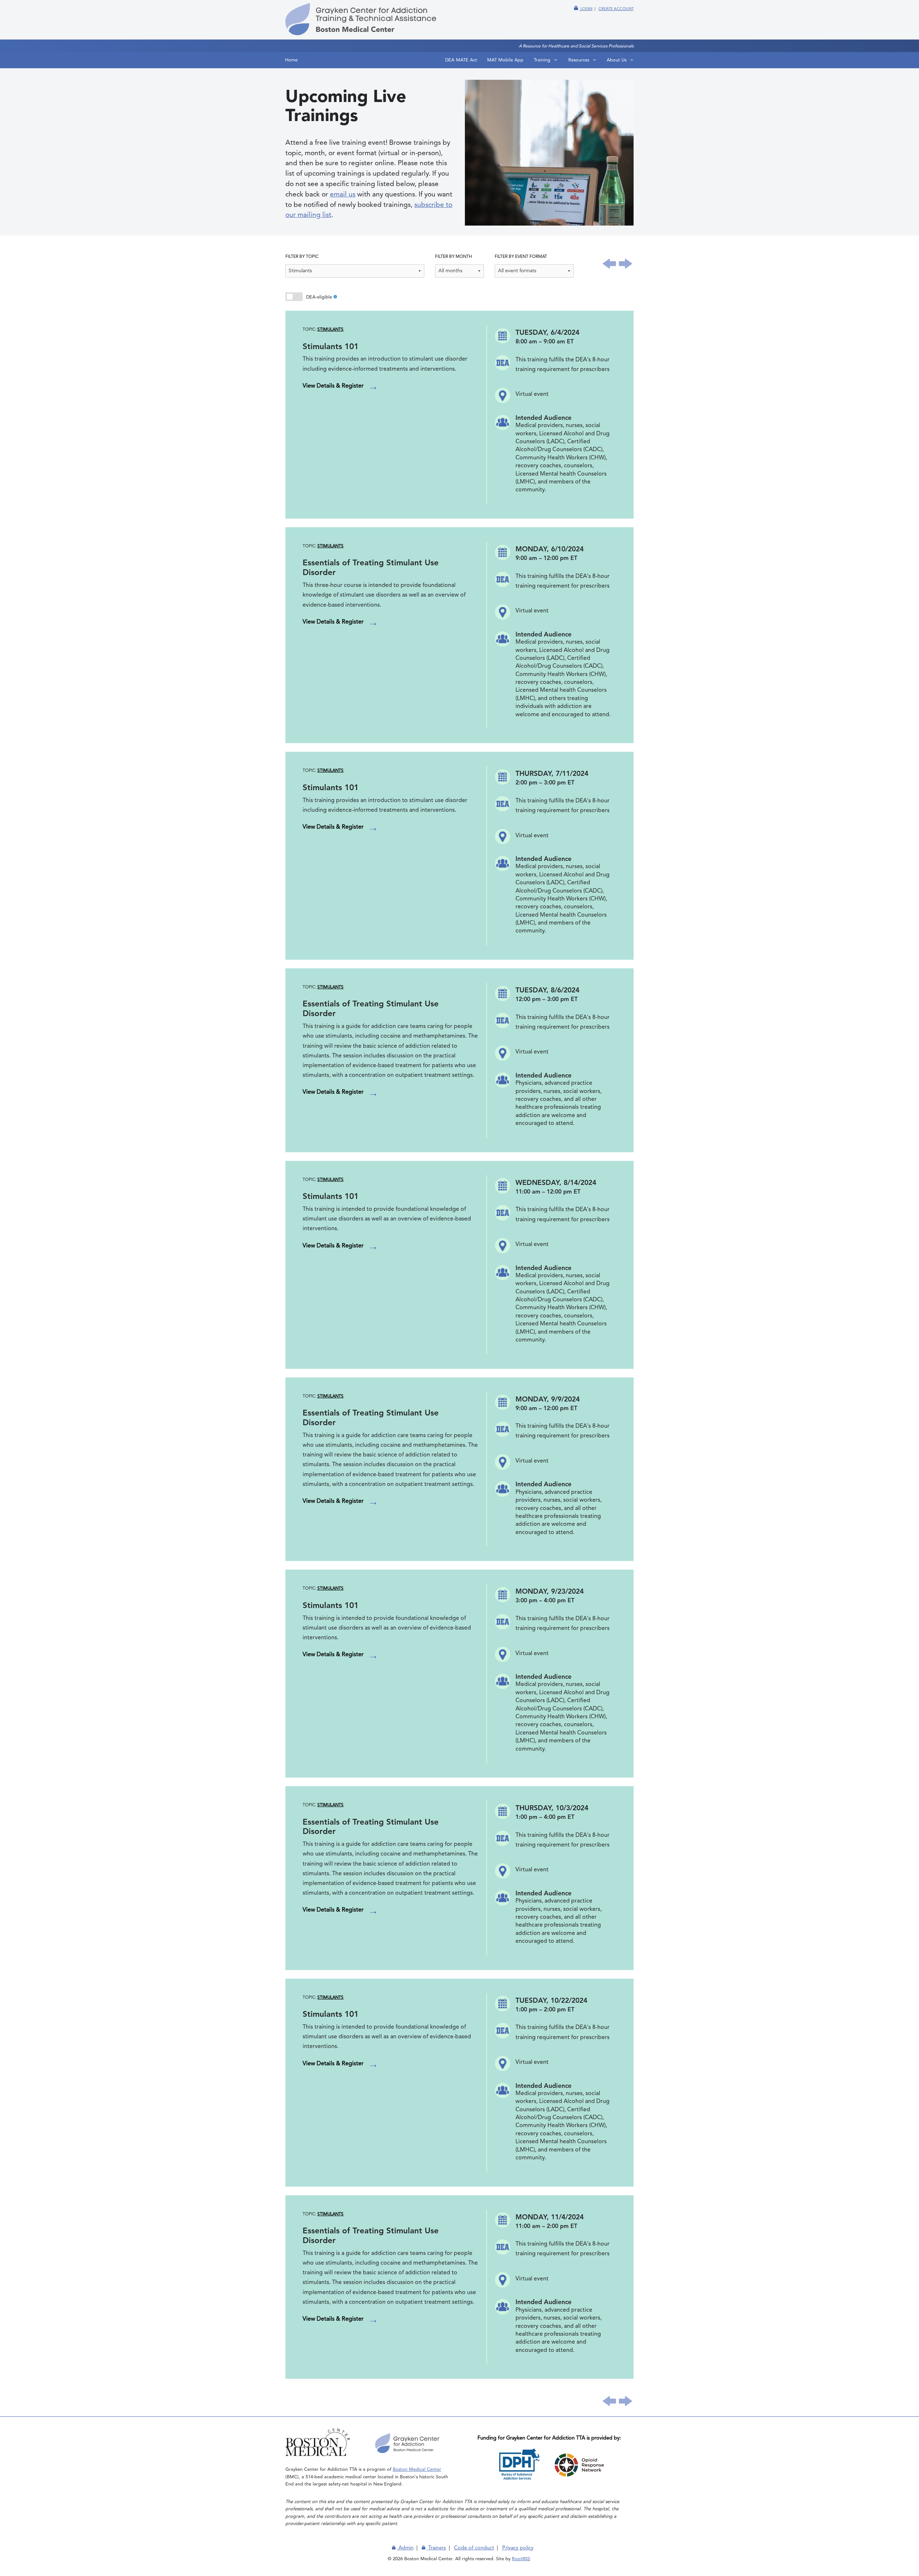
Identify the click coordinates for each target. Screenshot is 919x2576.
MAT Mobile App (505, 60)
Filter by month (454, 257)
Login (586, 9)
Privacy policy (518, 2548)
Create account (616, 9)
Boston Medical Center (417, 2470)
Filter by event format (521, 257)
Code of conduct (474, 2548)
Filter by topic (302, 257)
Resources (579, 60)
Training (542, 60)
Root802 (521, 2559)
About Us (617, 60)
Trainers (436, 2548)
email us (343, 194)
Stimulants (330, 330)
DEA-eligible (296, 298)
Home (291, 60)
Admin (405, 2548)
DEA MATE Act (461, 60)
